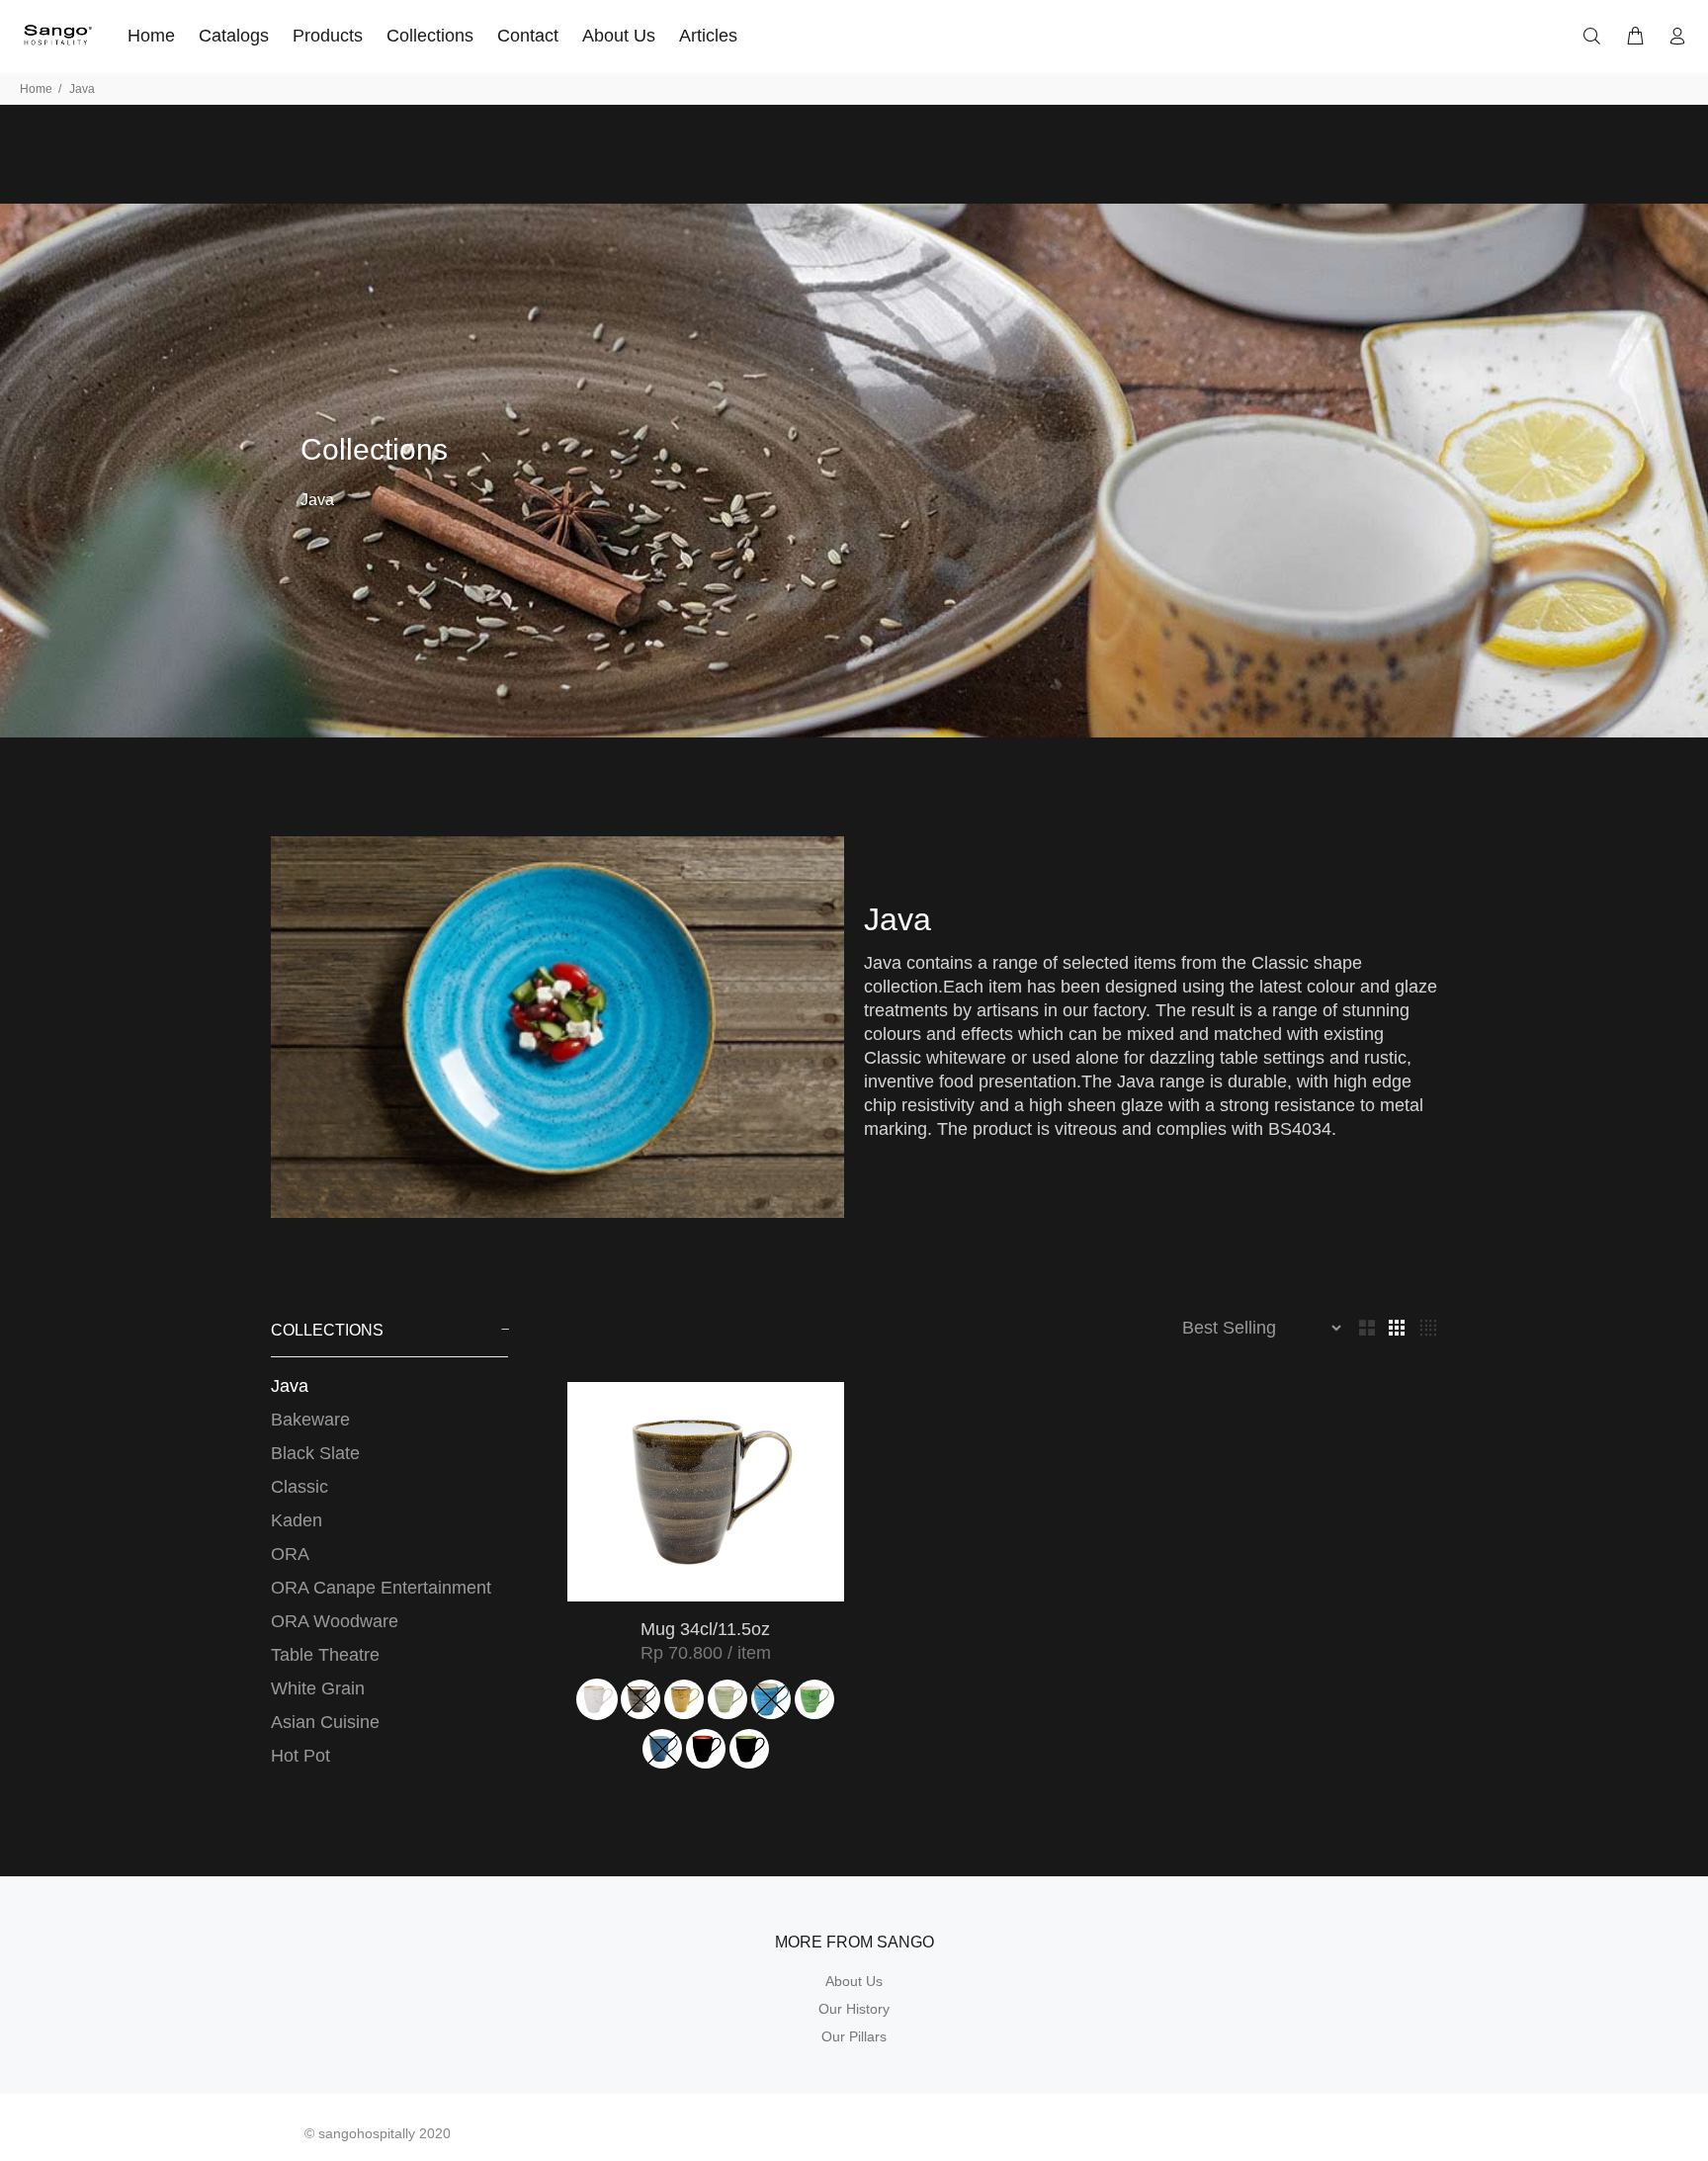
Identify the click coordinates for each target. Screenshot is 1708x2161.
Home (36, 89)
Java (290, 1386)
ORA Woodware (335, 1621)
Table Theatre (325, 1655)
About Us (854, 1981)
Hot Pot (300, 1756)
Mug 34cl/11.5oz (705, 1629)
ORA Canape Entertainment (381, 1588)
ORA (290, 1554)
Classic (299, 1487)
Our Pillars (854, 2036)
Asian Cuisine (325, 1722)
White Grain (318, 1688)
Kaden (297, 1520)
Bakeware (310, 1420)
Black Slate (315, 1453)
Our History (854, 2009)
